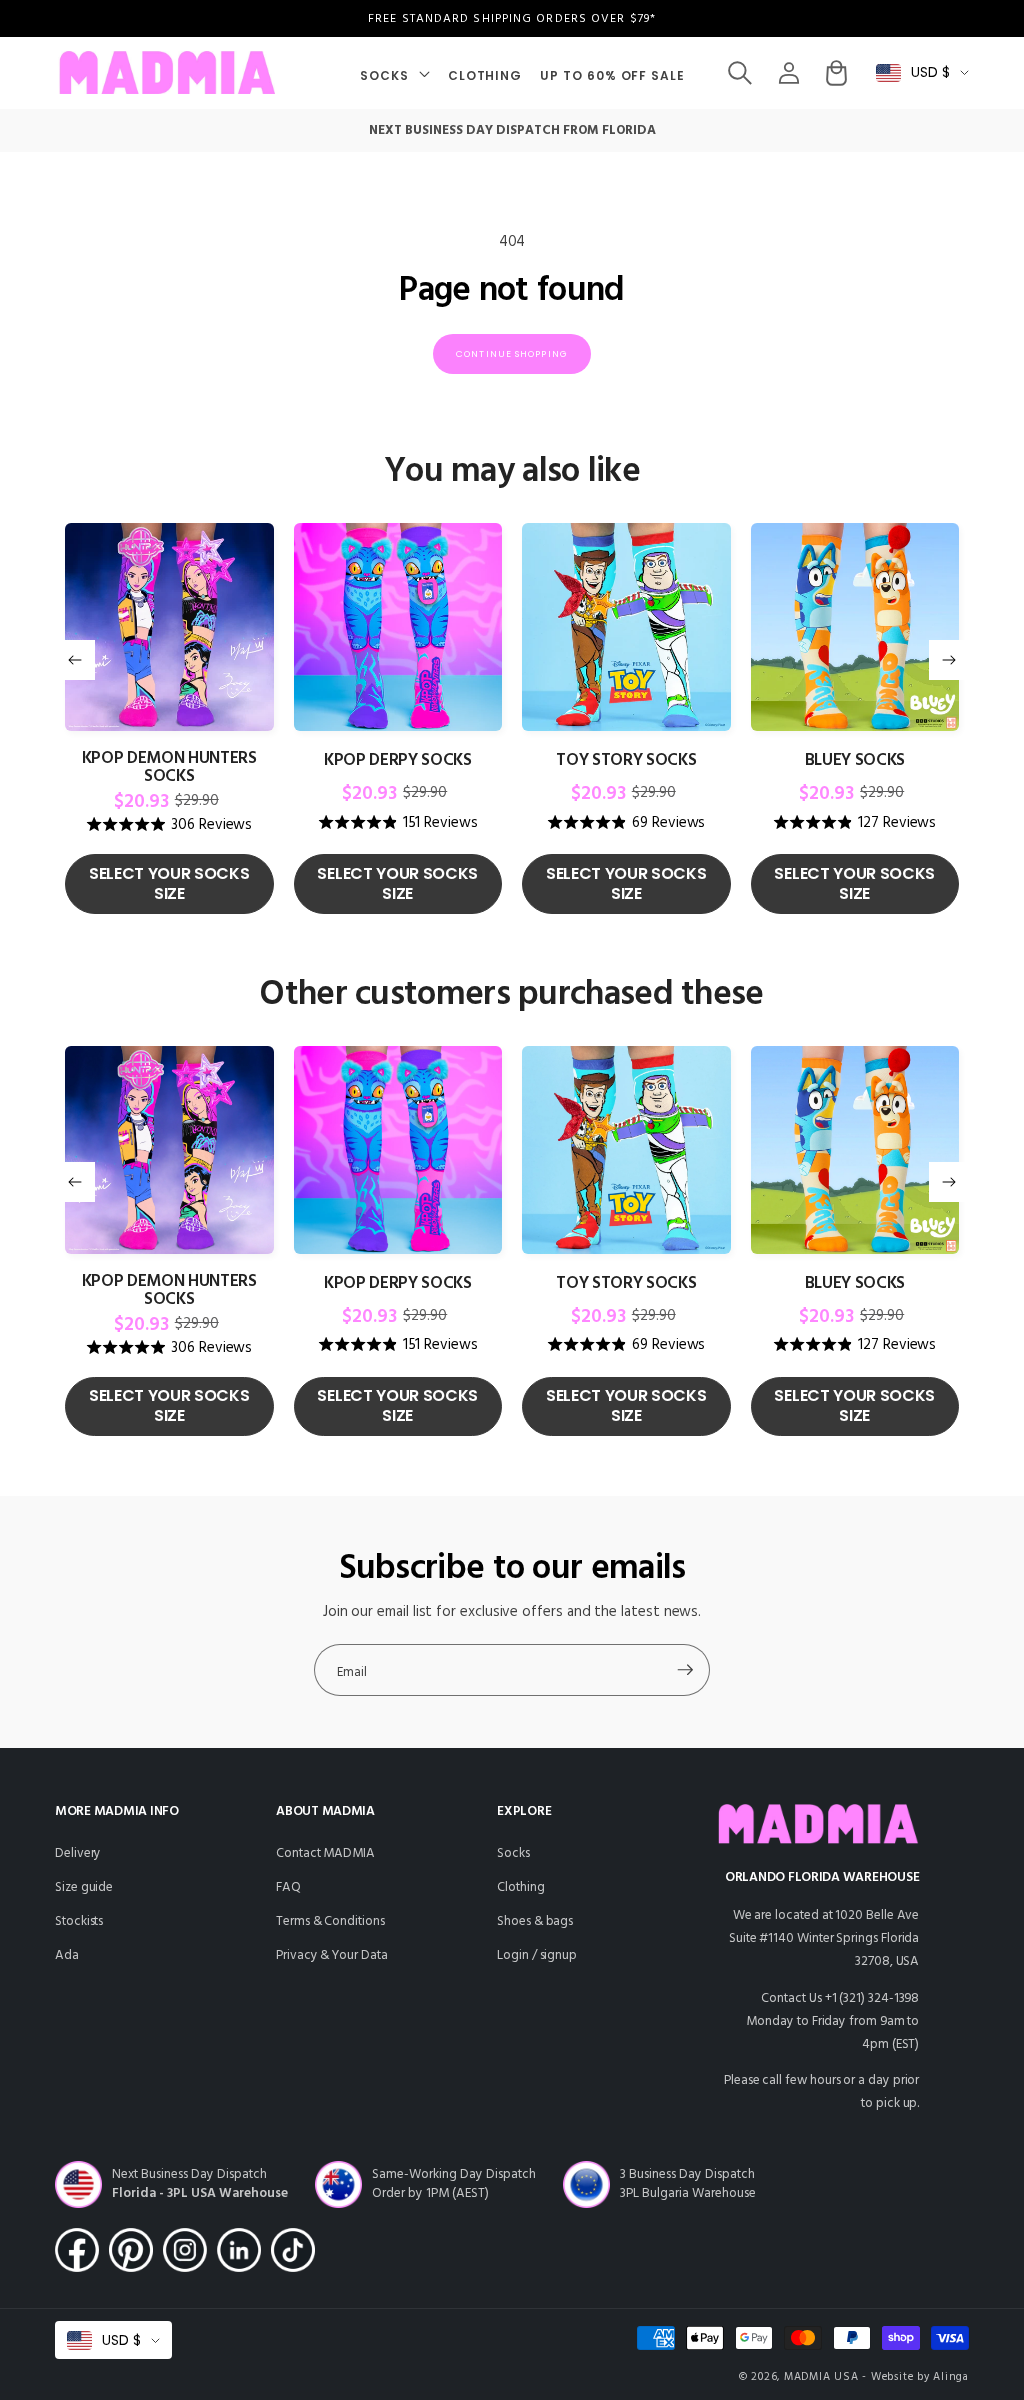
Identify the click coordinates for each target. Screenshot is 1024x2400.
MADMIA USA (821, 2377)
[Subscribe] (685, 1670)
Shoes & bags (535, 1921)
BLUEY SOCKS (855, 761)
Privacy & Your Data (332, 1955)
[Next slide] (949, 660)
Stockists (79, 1921)
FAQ (288, 1887)
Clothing (520, 1887)
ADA (67, 1955)
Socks (513, 1853)
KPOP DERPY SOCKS (398, 761)
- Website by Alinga (915, 2377)
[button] (395, 73)
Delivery (78, 1853)
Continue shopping (512, 354)
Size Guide (84, 1887)
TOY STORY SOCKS (626, 761)
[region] (512, 18)
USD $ (930, 72)
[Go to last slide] (75, 660)
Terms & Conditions (330, 1921)
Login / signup (537, 1955)
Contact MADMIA (325, 1853)
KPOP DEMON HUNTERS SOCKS (169, 768)
